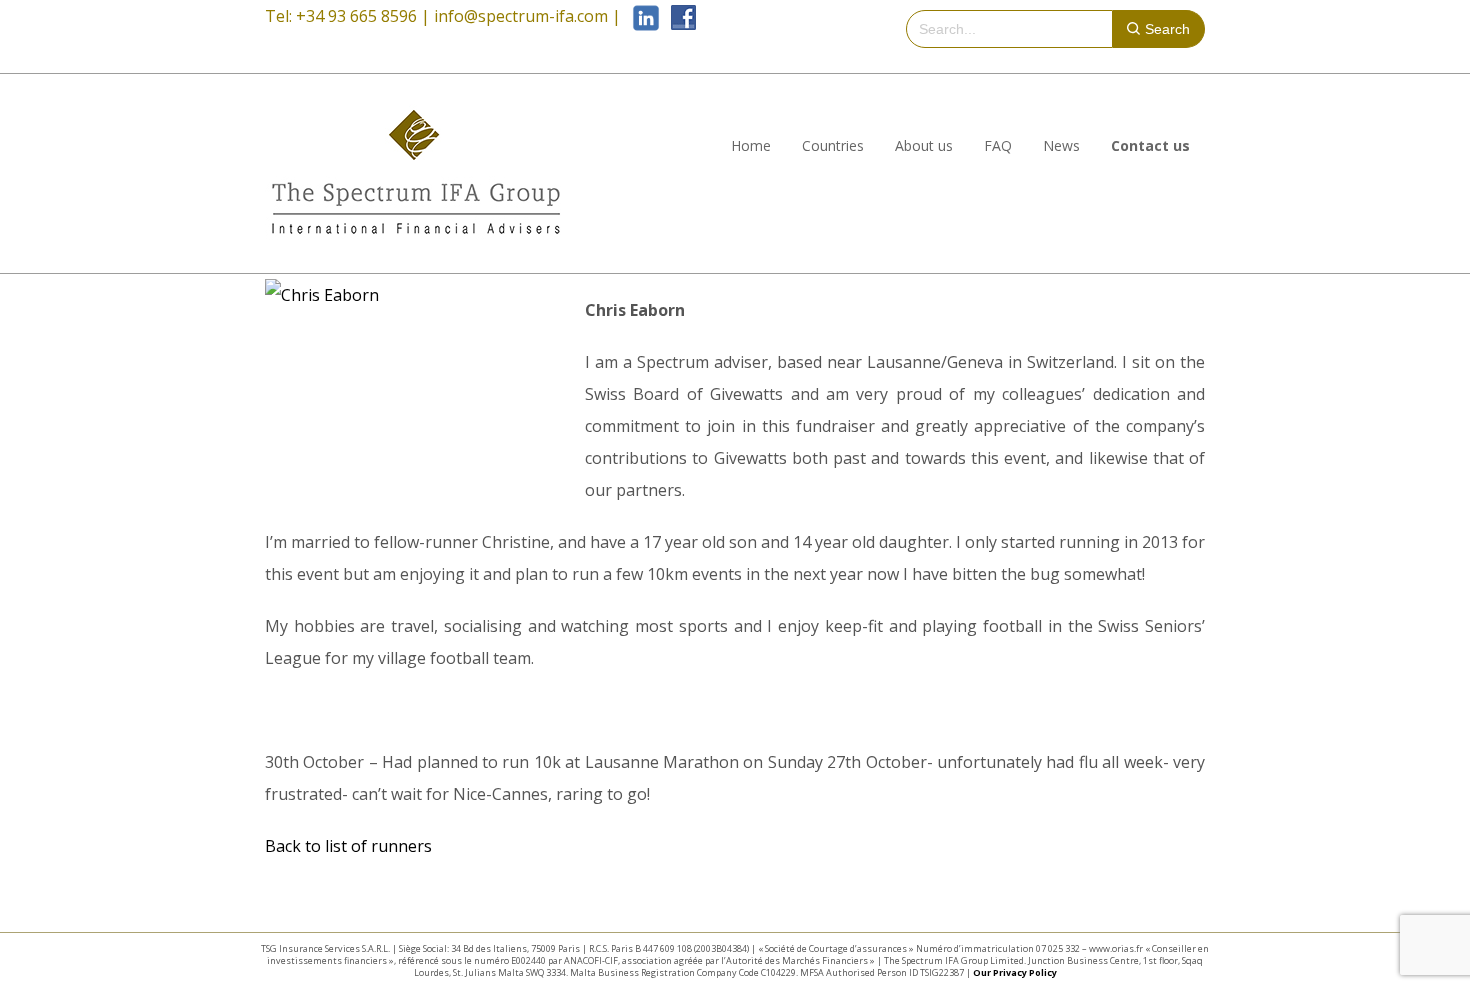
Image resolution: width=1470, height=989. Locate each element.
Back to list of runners (348, 846)
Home (751, 145)
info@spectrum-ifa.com (521, 16)
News (1061, 145)
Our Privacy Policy (1015, 972)
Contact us (1150, 145)
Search (1167, 29)
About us (924, 145)
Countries (833, 145)
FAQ (998, 145)
